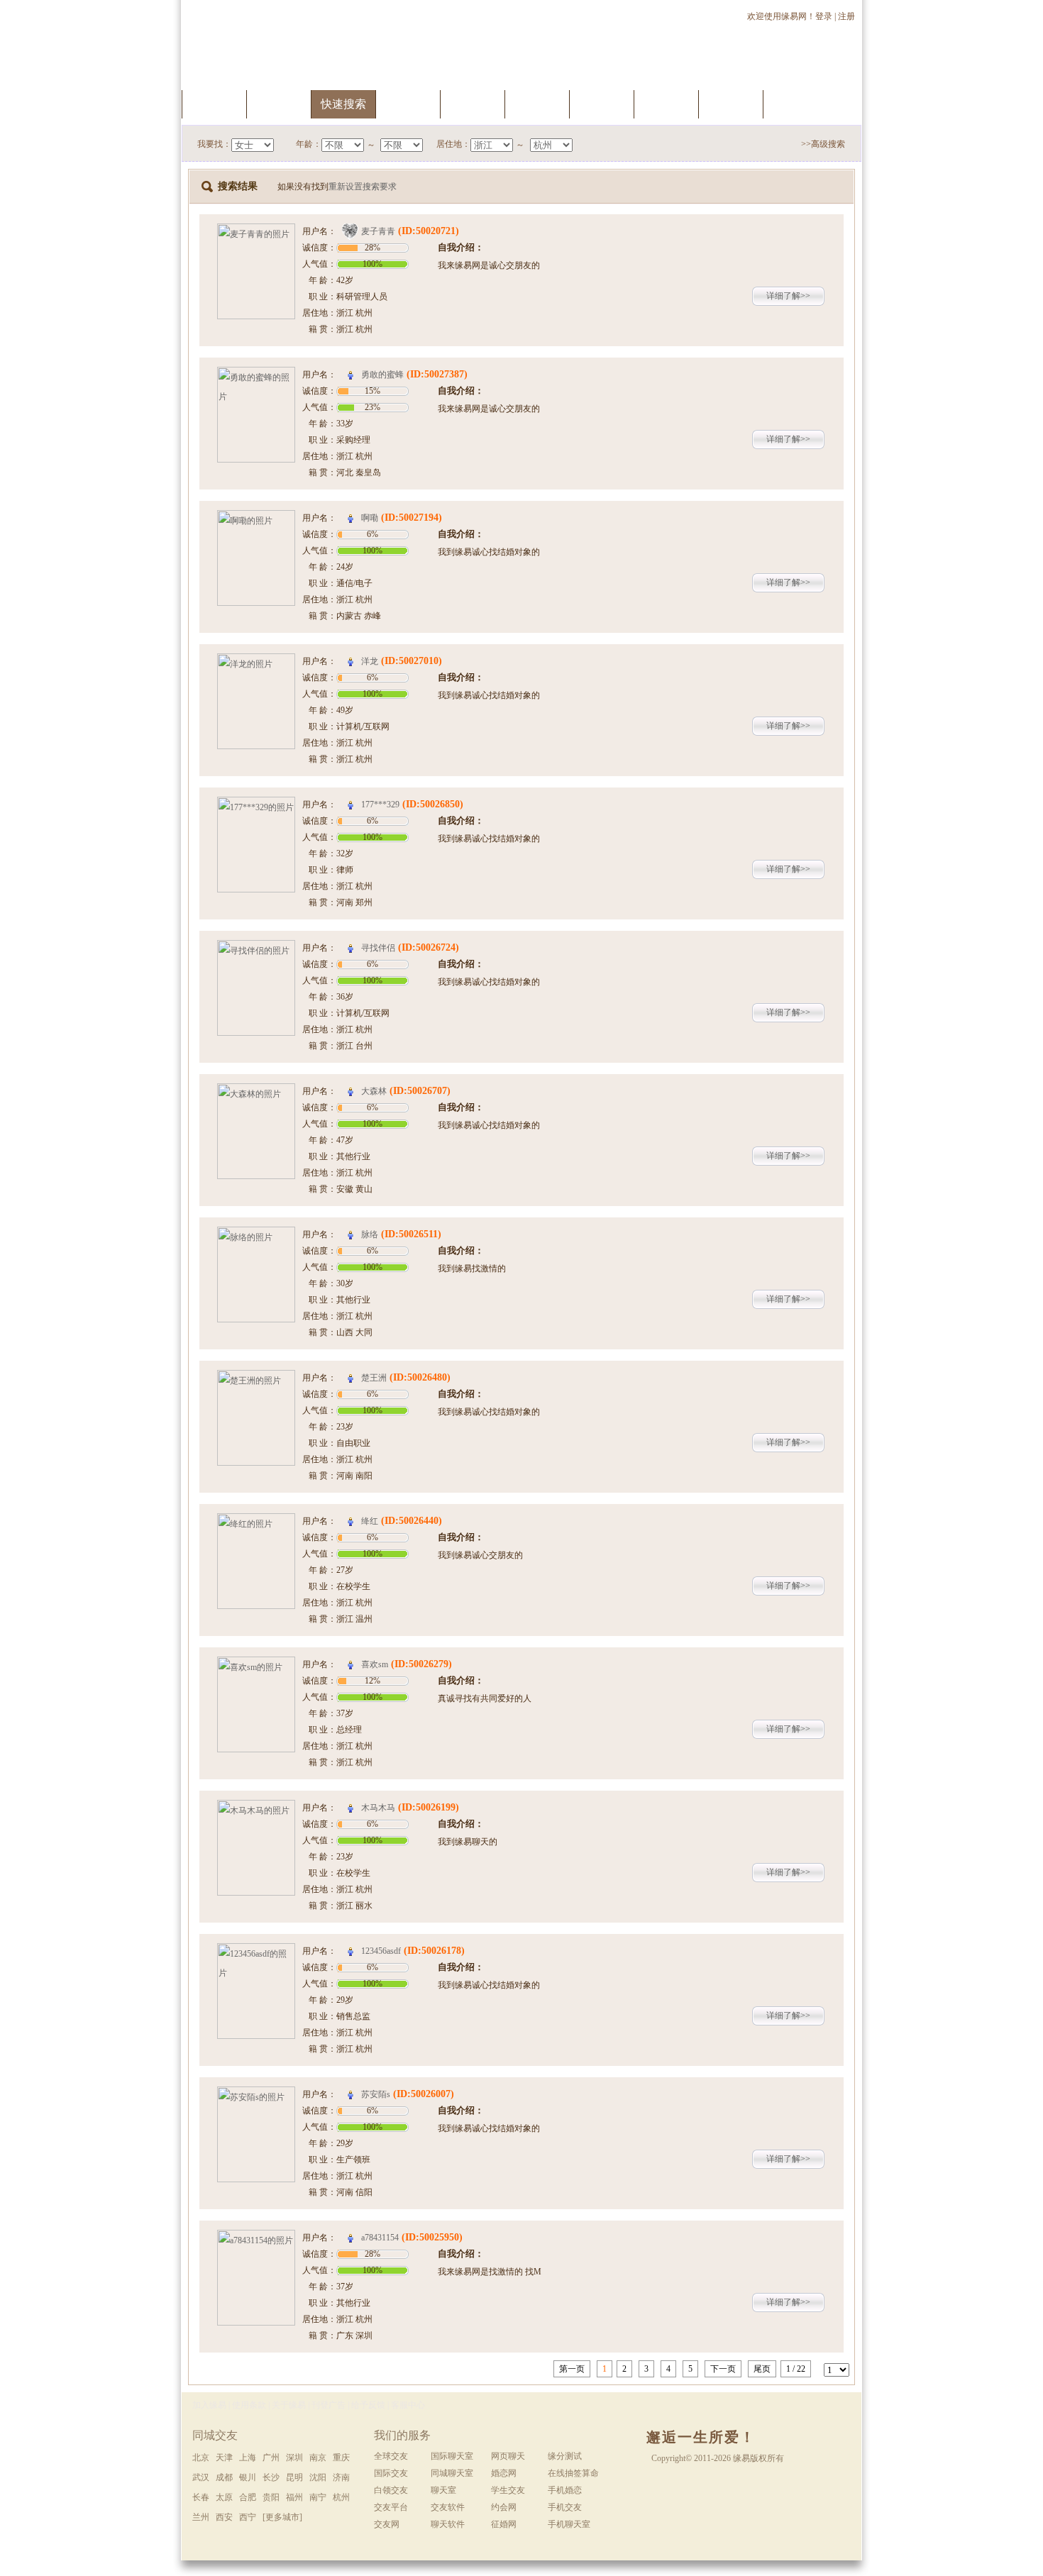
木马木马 (378, 1808)
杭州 (341, 2497)
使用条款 (249, 2405)
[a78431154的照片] (256, 2239)
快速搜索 (343, 104)
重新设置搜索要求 (363, 187)
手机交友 (795, 104)
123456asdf (381, 1951)
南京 (318, 2458)
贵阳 (271, 2497)
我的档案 (408, 104)
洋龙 (370, 661)
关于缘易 (289, 2405)
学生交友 (508, 2490)
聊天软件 (448, 2524)
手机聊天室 (569, 2524)
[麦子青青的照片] (256, 233)
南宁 (318, 2497)
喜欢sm (375, 1664)
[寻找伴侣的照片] (256, 949)
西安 (224, 2517)
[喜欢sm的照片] (256, 1666)
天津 (224, 2458)
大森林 (374, 1091)
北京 (201, 2458)
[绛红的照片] (256, 1522)
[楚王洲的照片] (256, 1379)
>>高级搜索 (823, 144)
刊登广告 (329, 2405)
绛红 (370, 1521)
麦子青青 (378, 231)
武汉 (201, 2477)
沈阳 (318, 2477)
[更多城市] (282, 2517)
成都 (224, 2477)
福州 (294, 2497)
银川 (248, 2477)
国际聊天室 (452, 2456)
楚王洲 (374, 1378)
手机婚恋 (565, 2490)
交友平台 (391, 2507)
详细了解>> (788, 296)
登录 (824, 16)
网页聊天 (508, 2456)
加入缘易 (209, 2405)
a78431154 (380, 2238)
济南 (341, 2477)
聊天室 (602, 104)
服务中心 (279, 104)
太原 (224, 2497)
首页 (214, 104)
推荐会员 (731, 104)
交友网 (387, 2524)
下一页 (723, 2369)
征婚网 (504, 2524)
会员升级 (473, 104)
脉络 (370, 1234)
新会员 (666, 104)
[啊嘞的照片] (256, 519)
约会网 (504, 2507)
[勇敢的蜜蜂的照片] (256, 376)
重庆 (341, 2458)
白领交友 (391, 2490)
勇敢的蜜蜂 (382, 375)
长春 (201, 2497)
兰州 (201, 2517)
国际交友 (391, 2473)
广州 (271, 2458)
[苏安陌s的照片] (256, 2096)
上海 (248, 2458)
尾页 (762, 2369)
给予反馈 (368, 2405)
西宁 (248, 2517)
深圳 (294, 2458)
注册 (848, 16)
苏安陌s (376, 2094)
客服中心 (408, 2405)
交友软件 (448, 2507)
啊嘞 (370, 518)
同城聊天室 (452, 2473)
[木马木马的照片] (256, 1809)
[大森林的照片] (256, 1093)
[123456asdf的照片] (256, 1952)
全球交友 (391, 2456)
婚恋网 (504, 2473)
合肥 (248, 2497)
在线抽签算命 (573, 2473)
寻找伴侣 (378, 948)
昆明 (294, 2477)
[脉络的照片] (256, 1236)
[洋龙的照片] (256, 663)
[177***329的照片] (256, 806)
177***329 (380, 805)
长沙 (271, 2477)
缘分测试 (537, 104)
